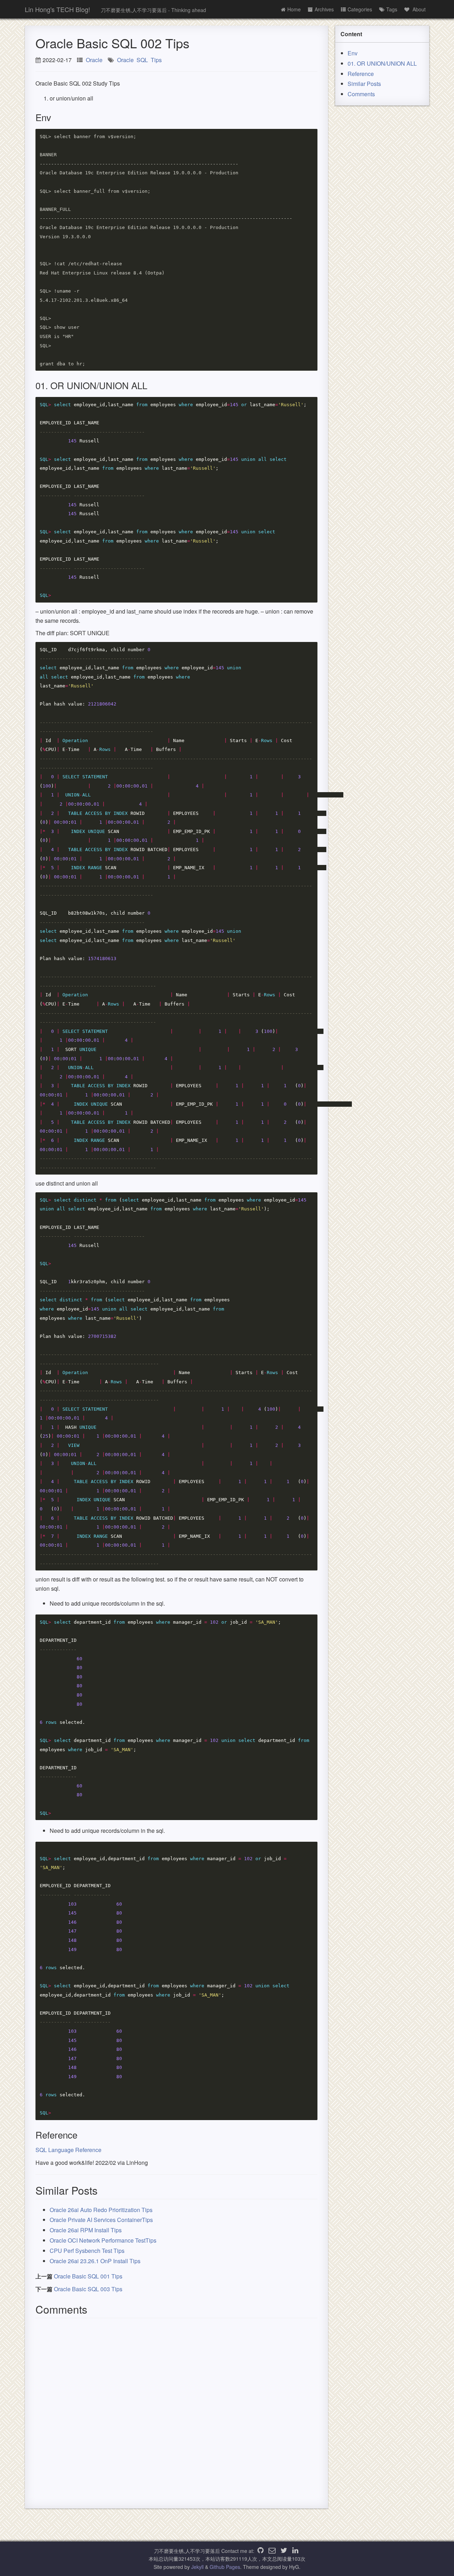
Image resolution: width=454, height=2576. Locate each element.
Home (294, 9)
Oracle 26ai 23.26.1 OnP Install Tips (95, 2261)
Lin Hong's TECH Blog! (57, 9)
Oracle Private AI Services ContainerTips (101, 2220)
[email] (272, 2551)
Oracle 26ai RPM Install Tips (86, 2230)
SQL (142, 60)
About (418, 9)
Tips (156, 60)
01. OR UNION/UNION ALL (382, 63)
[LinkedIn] (295, 2551)
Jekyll (197, 2567)
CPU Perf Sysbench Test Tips (87, 2251)
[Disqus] (176, 2411)
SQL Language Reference (68, 2150)
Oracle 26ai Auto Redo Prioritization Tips (101, 2210)
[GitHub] (261, 2551)
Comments (361, 94)
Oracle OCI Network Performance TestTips (103, 2240)
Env (353, 53)
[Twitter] (284, 2551)
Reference (361, 74)
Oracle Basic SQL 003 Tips (88, 2289)
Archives (324, 9)
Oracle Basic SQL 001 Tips (88, 2276)
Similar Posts (364, 84)
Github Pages (225, 2567)
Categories (360, 9)
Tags (392, 9)
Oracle (94, 60)
